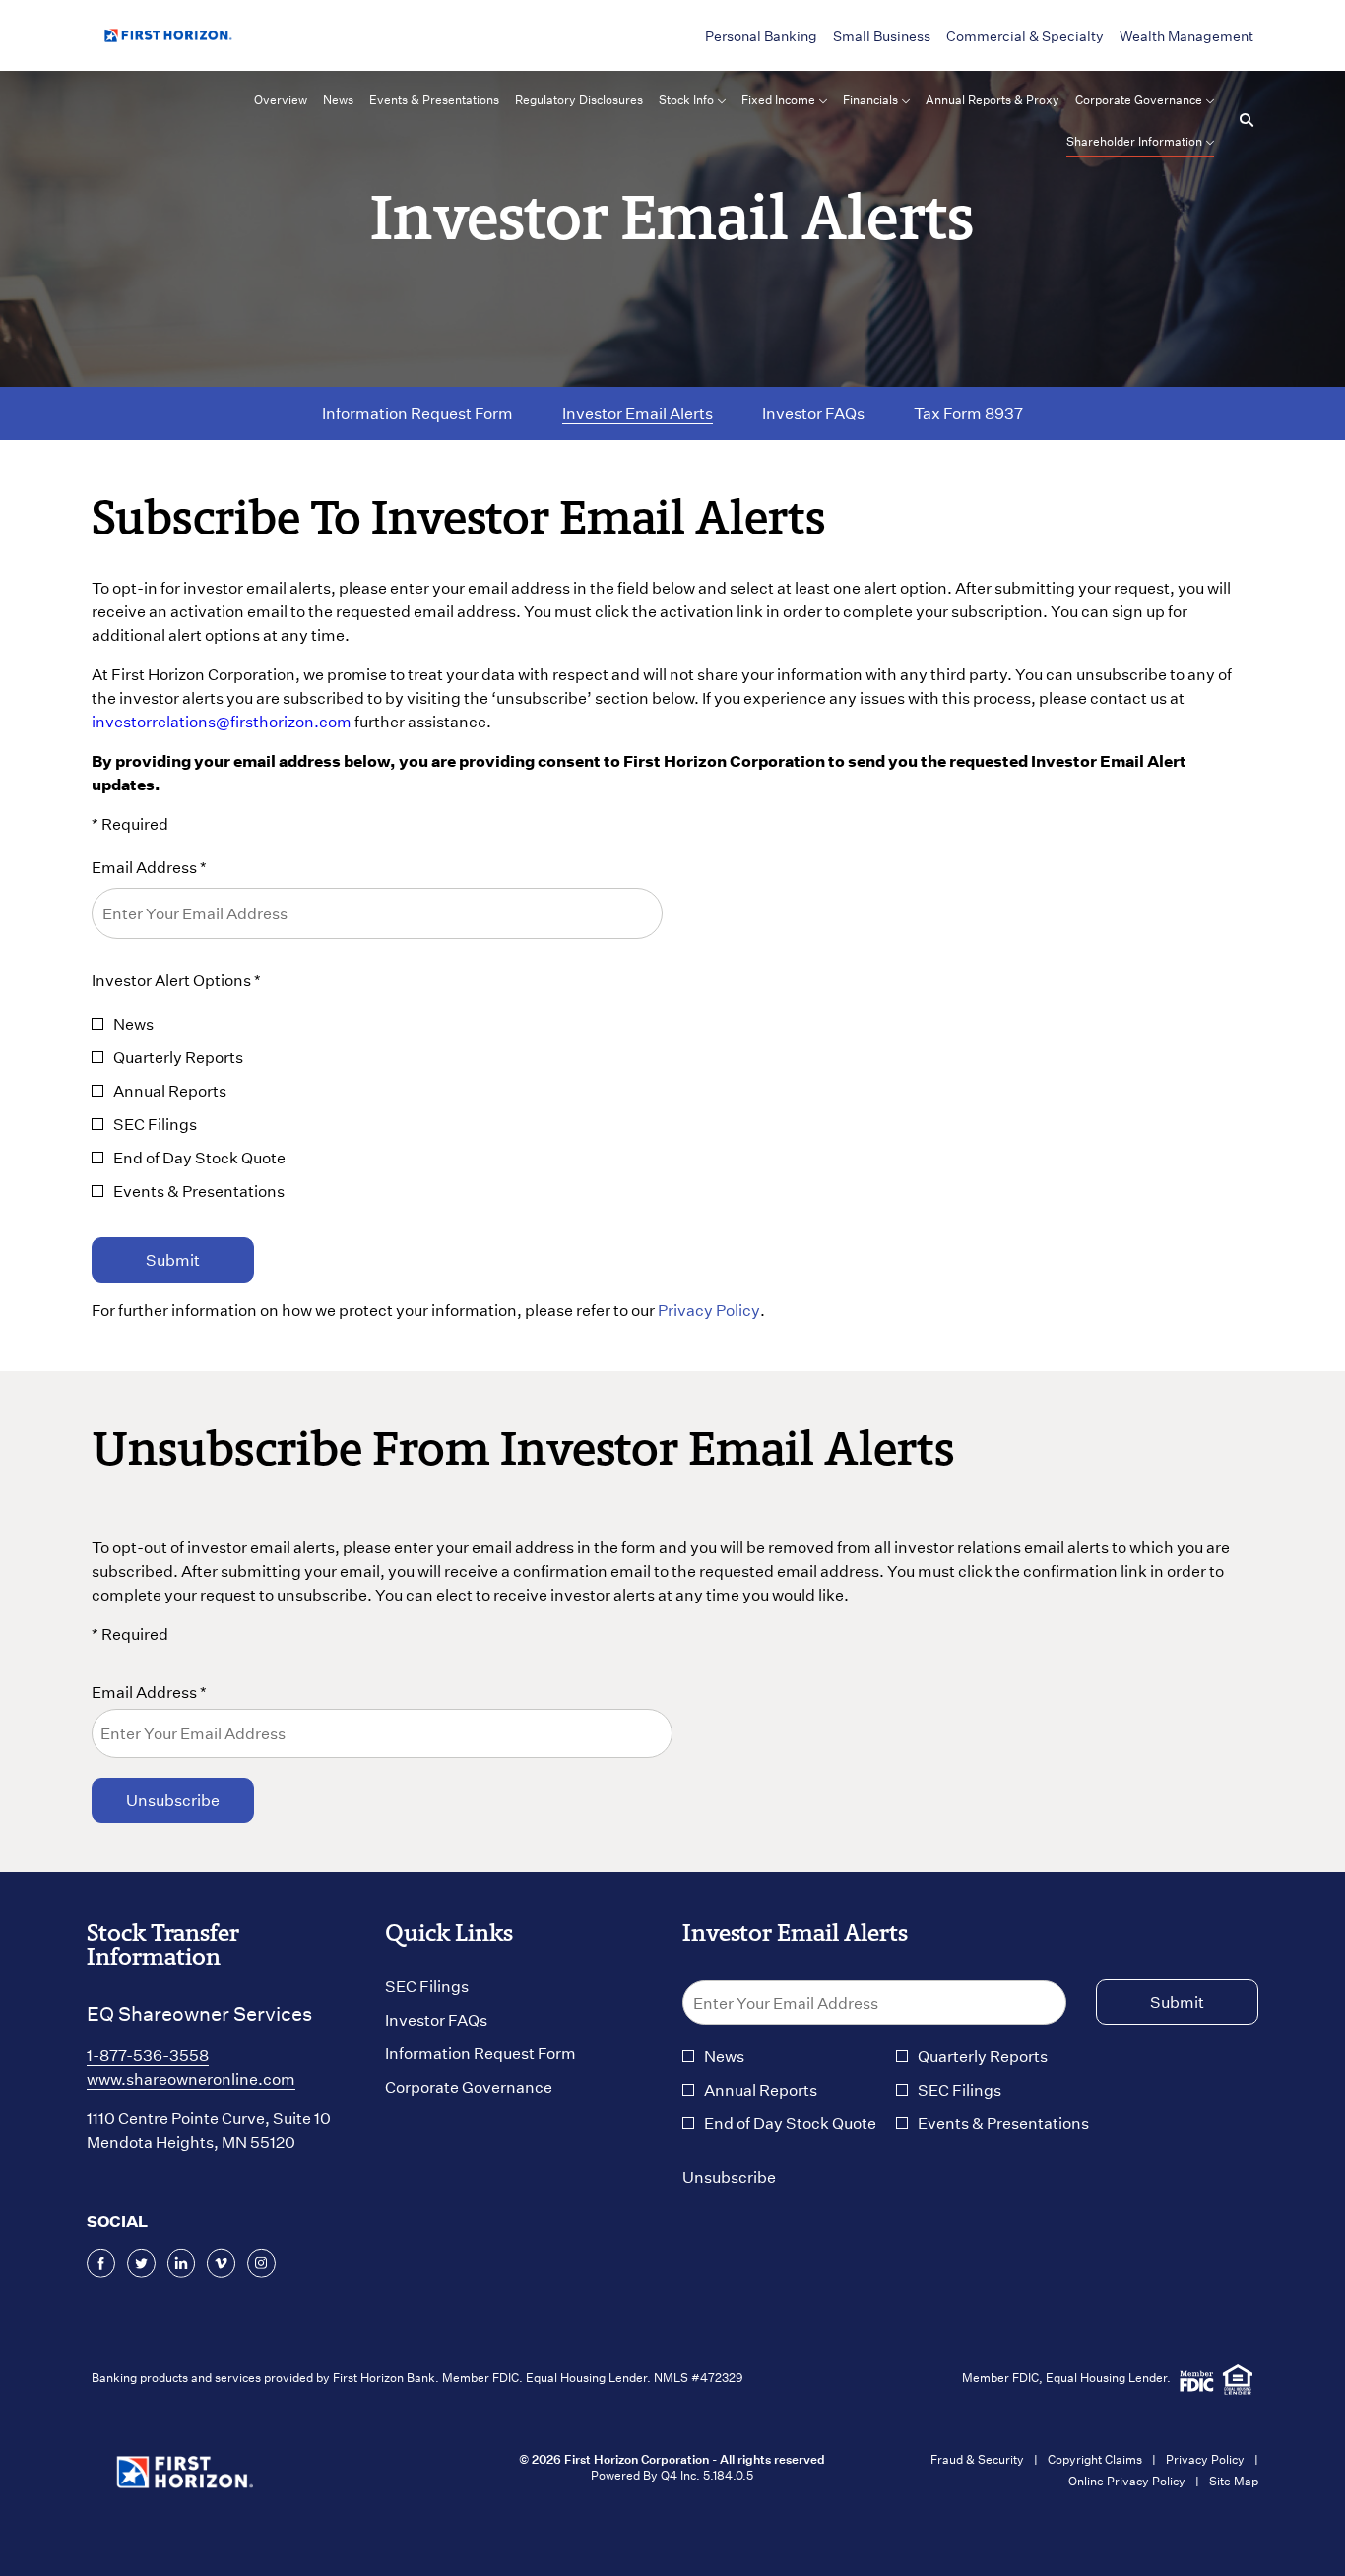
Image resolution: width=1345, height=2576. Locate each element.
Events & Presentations (199, 1191)
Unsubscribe (729, 2177)
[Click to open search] (1242, 121)
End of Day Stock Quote (199, 1157)
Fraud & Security (977, 2459)
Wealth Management (1186, 36)
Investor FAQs (464, 2020)
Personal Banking (761, 36)
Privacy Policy (709, 1310)
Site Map (1234, 2481)
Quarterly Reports (178, 1057)
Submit (173, 1259)
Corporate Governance (496, 2087)
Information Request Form (508, 2053)
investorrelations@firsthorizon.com (222, 721)
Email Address (144, 1692)
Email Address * (182, 866)
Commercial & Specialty (1025, 36)
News (133, 1023)
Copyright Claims (1095, 2459)
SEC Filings (155, 1124)
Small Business (882, 36)
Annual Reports (170, 1090)
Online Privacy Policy (1127, 2481)
